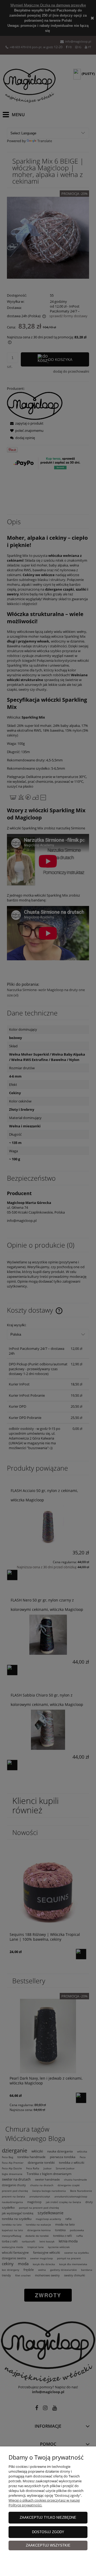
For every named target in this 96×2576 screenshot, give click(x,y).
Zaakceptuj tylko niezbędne (48, 2518)
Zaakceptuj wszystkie (48, 2545)
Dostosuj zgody (48, 2532)
